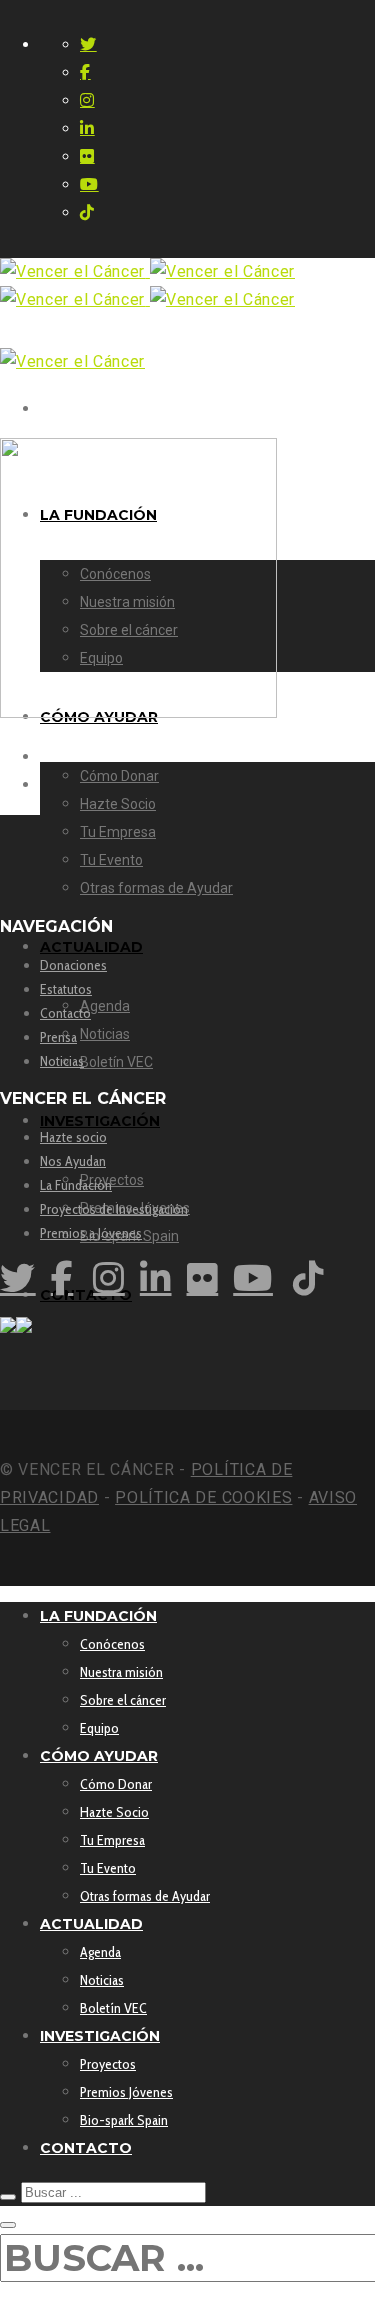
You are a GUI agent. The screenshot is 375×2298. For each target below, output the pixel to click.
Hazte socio (73, 1137)
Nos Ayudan (73, 1161)
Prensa (58, 1037)
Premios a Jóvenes (91, 1233)
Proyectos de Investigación (114, 1209)
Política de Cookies (203, 1497)
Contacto (65, 1013)
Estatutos (66, 989)
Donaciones (73, 965)
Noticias (62, 1061)
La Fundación (76, 1185)
